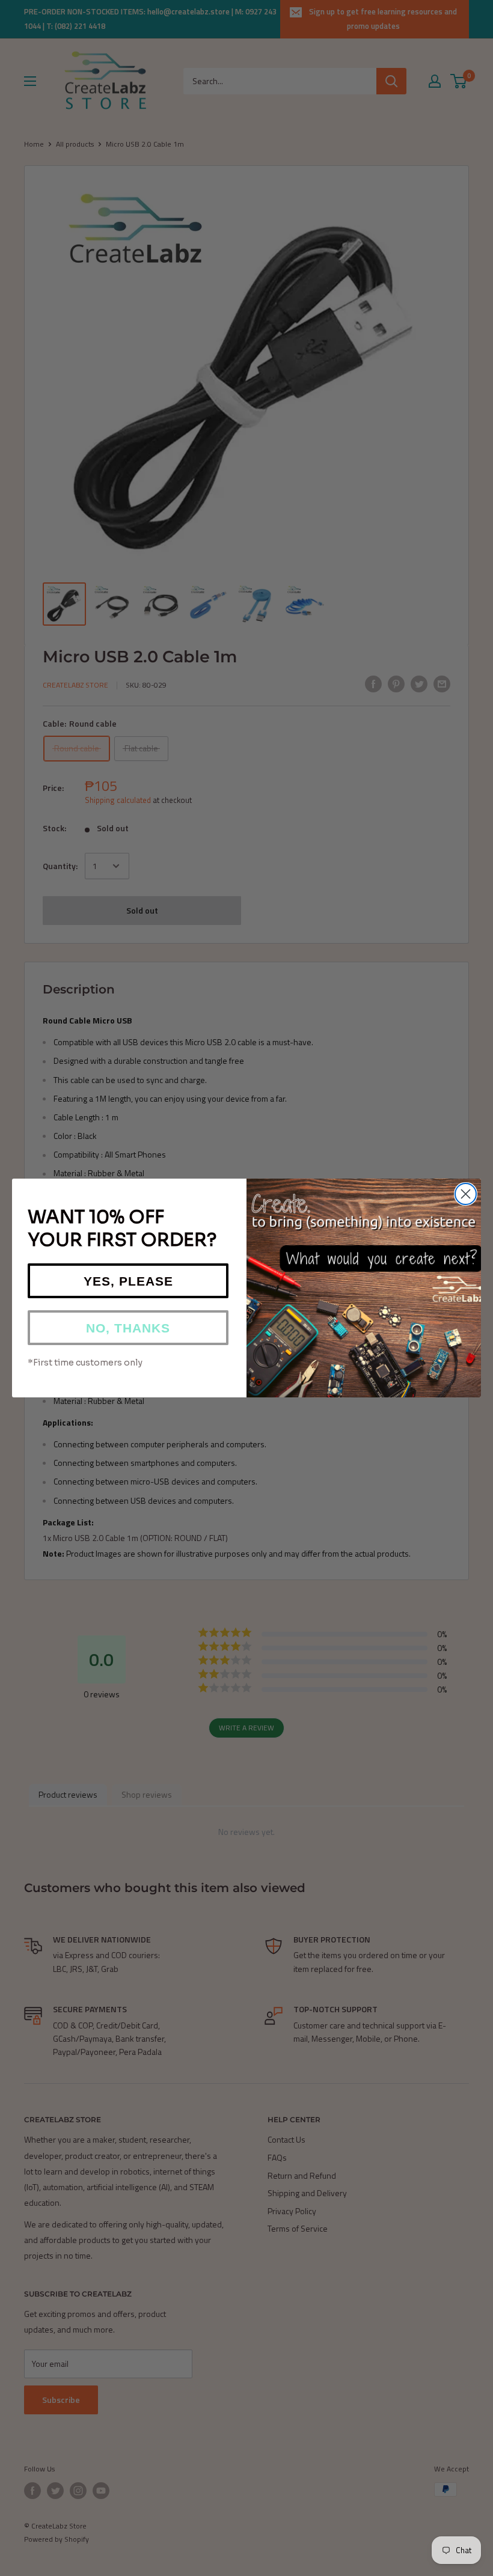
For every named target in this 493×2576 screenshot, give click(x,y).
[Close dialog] (466, 1194)
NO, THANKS (128, 1328)
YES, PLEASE (128, 1281)
